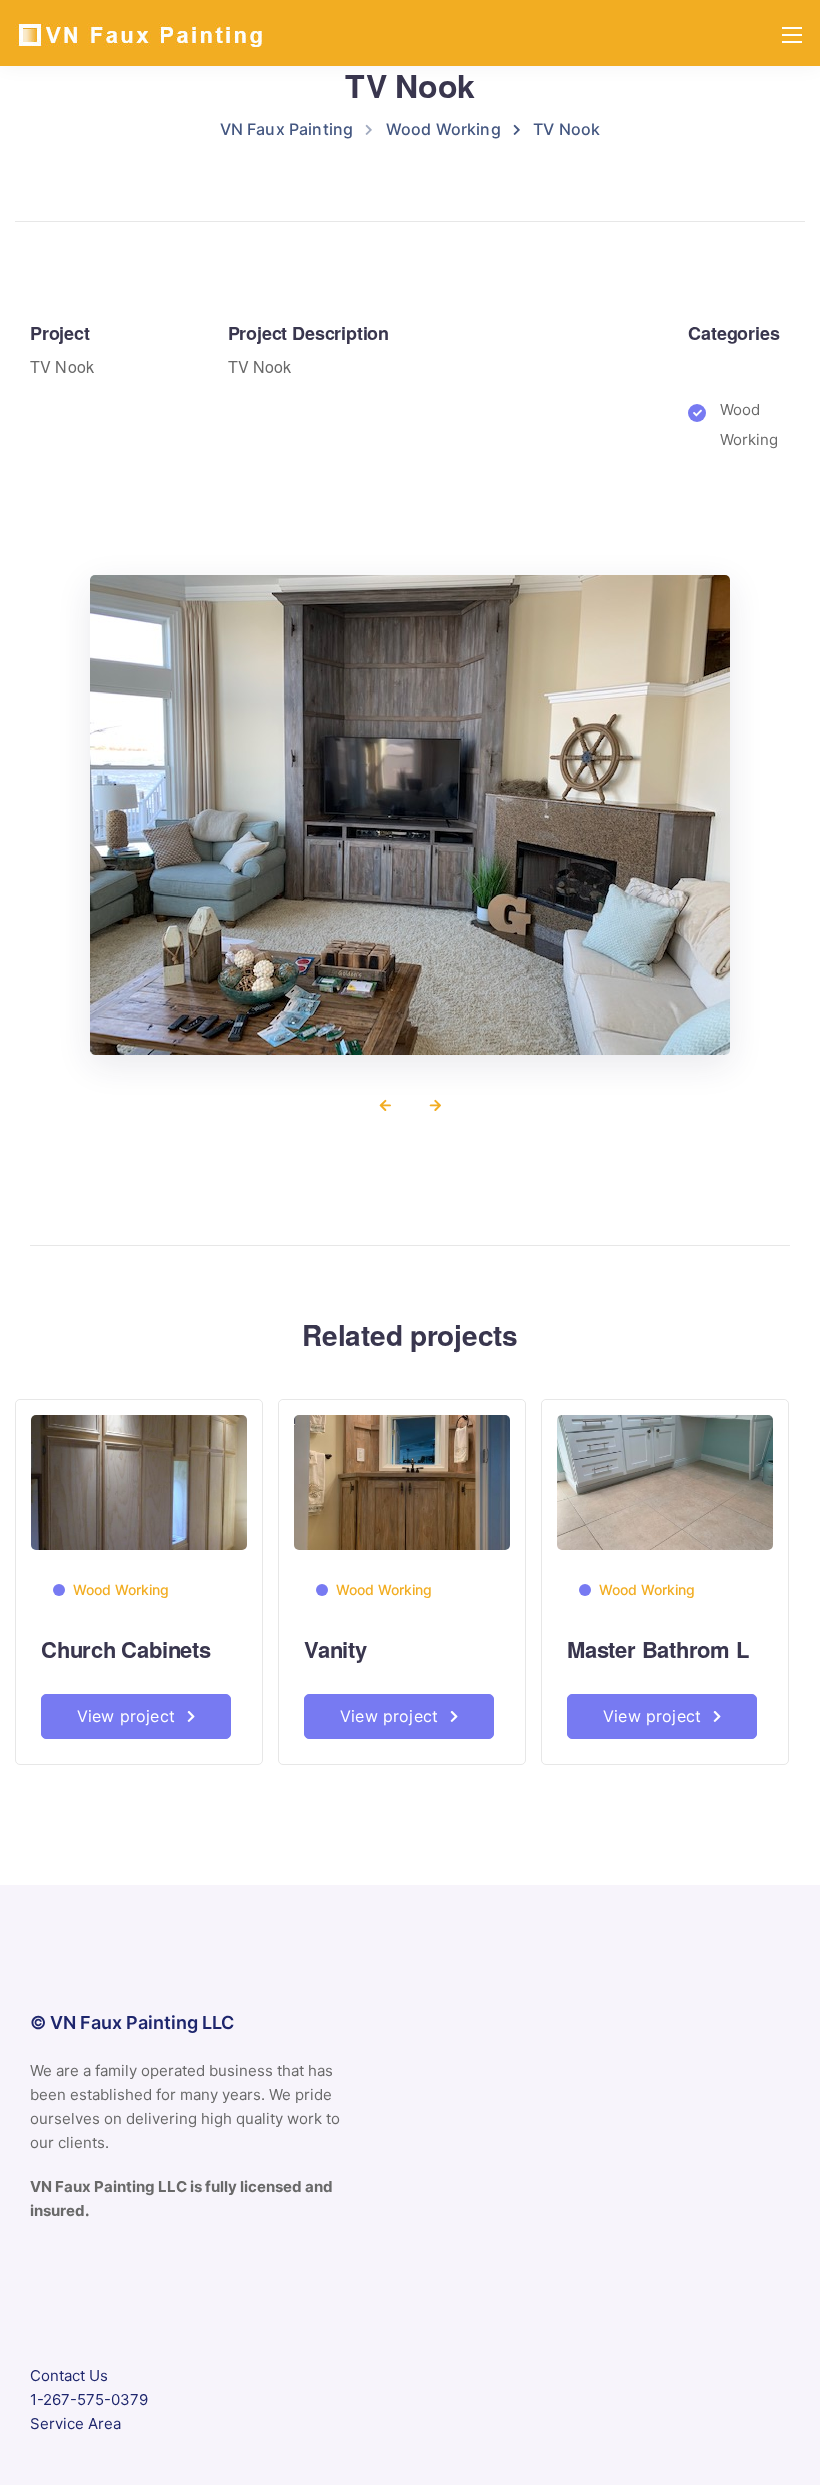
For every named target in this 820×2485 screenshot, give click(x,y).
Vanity (335, 1649)
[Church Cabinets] (139, 1481)
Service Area (75, 2423)
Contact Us (69, 2375)
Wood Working (121, 1589)
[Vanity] (402, 1481)
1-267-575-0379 (89, 2399)
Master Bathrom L (657, 1649)
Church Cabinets (126, 1649)
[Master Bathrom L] (665, 1481)
